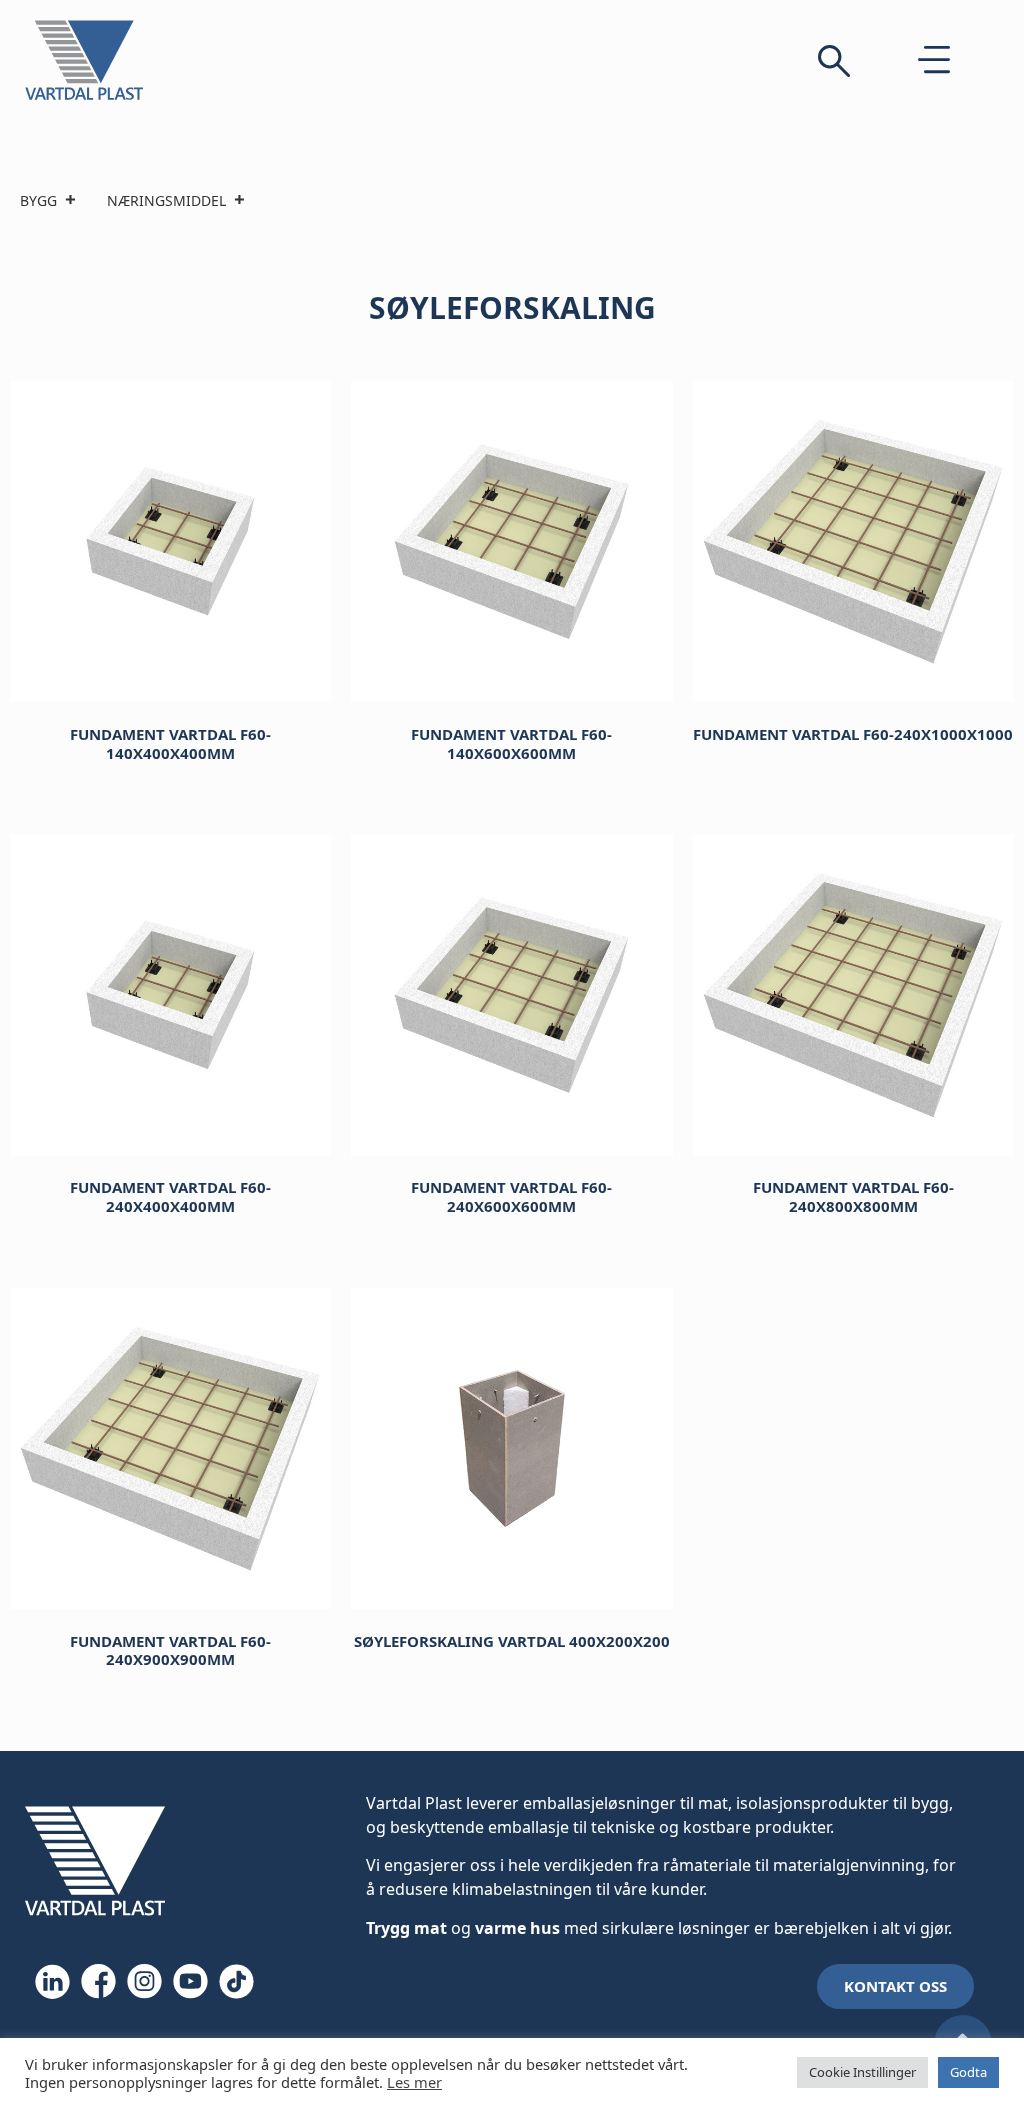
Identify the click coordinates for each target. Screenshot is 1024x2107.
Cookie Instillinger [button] (862, 2072)
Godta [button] (968, 2072)
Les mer (414, 2082)
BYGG (38, 200)
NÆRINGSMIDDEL (166, 200)
